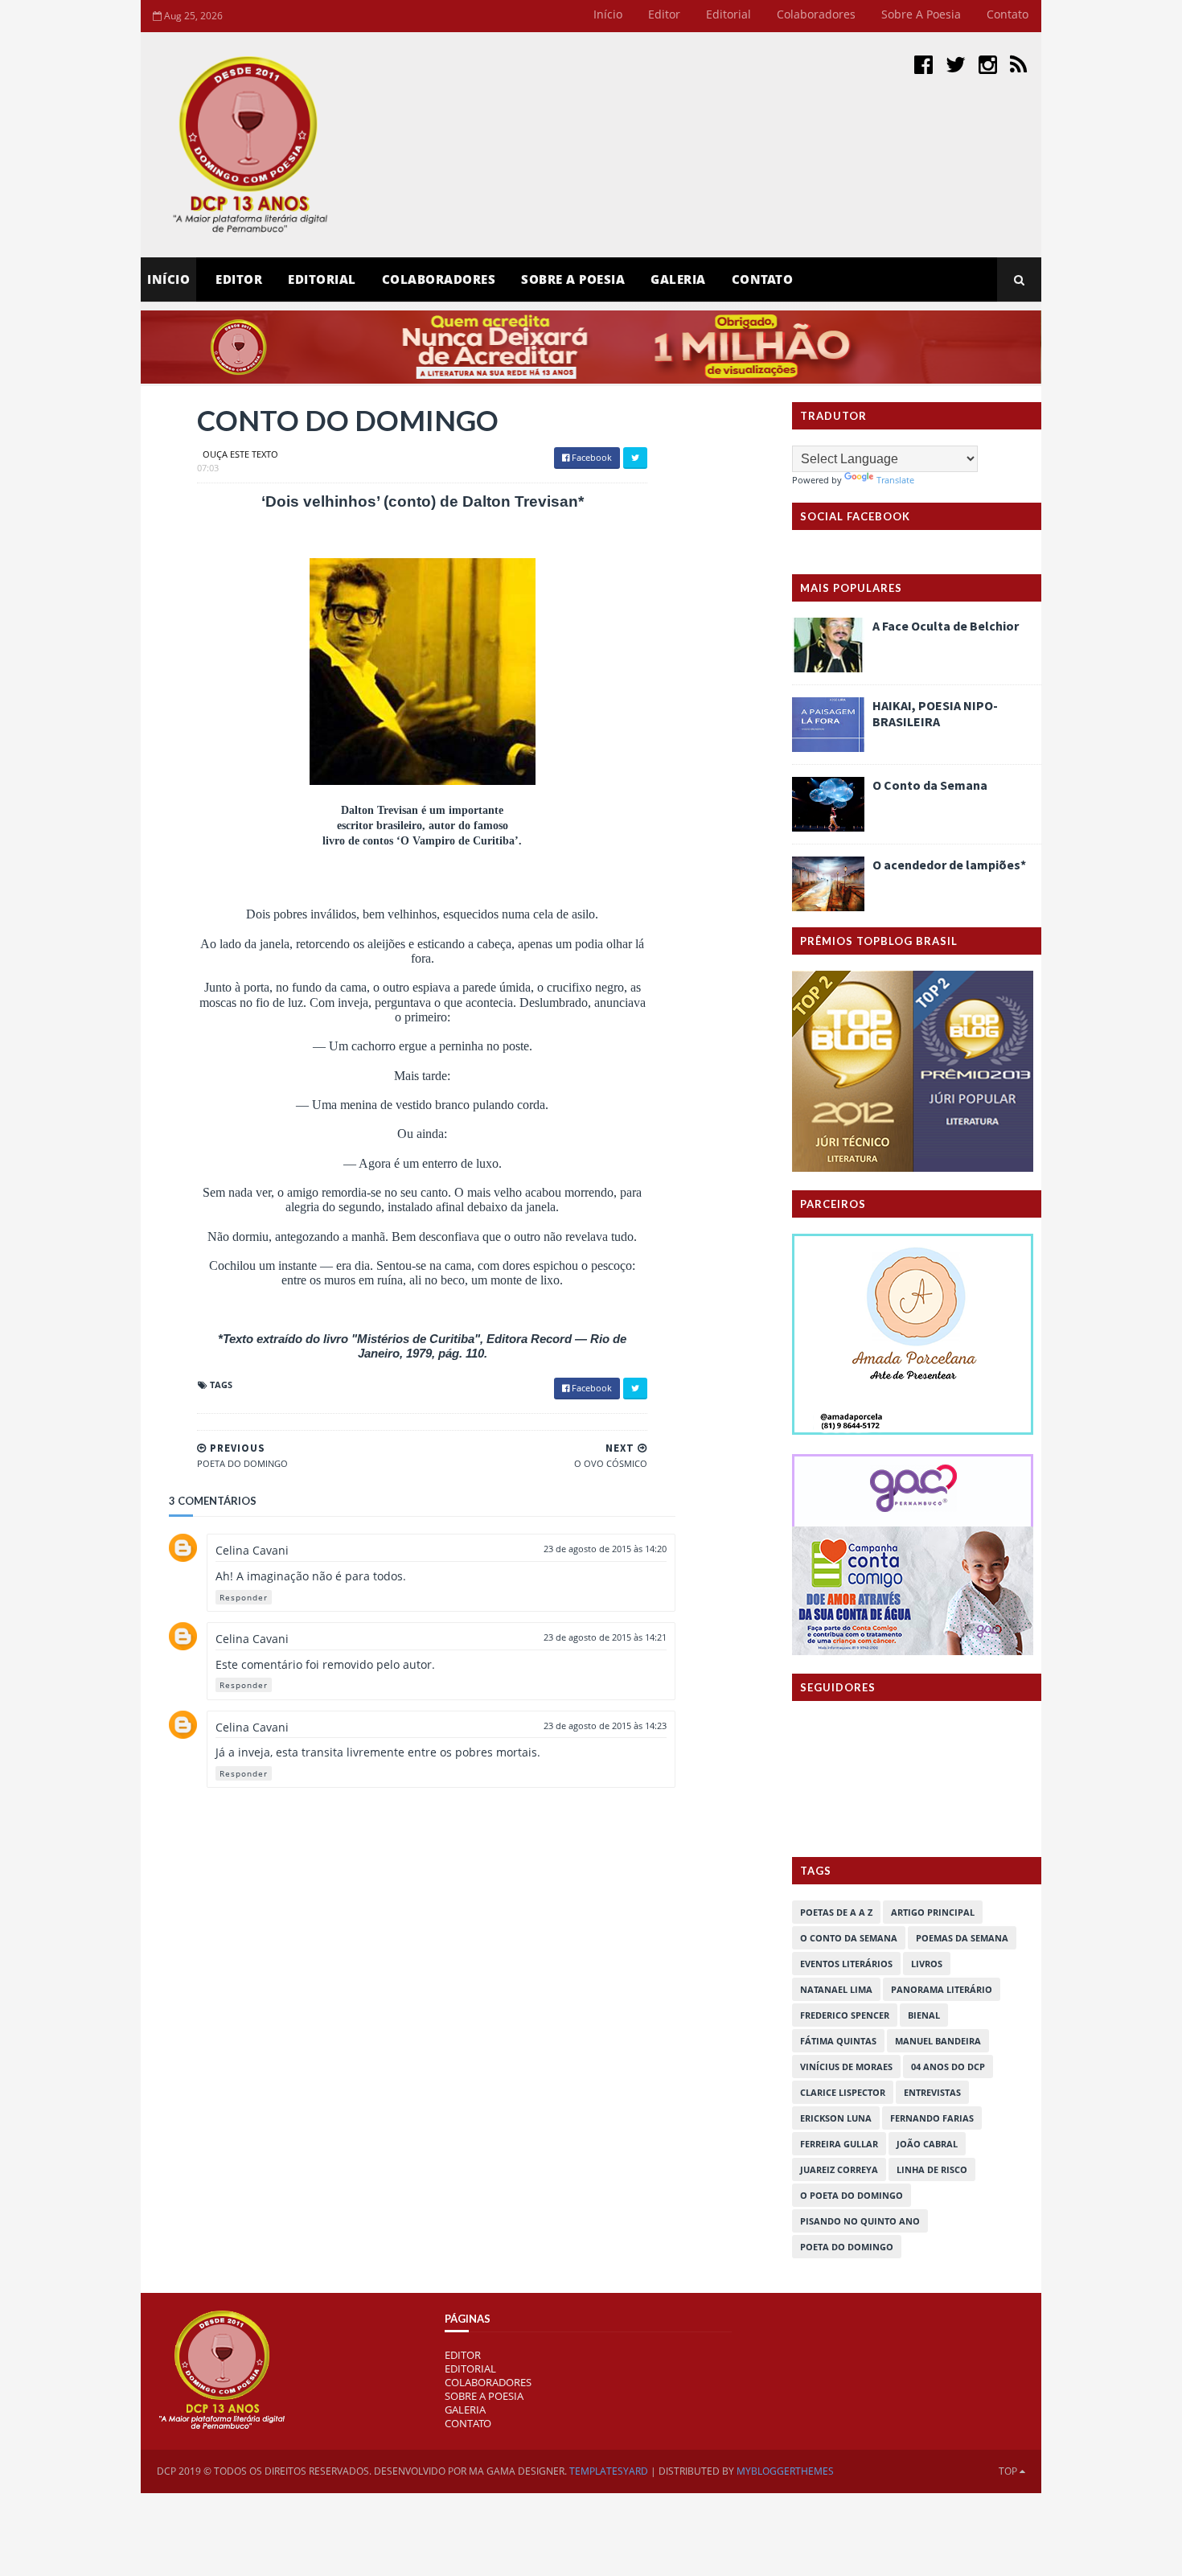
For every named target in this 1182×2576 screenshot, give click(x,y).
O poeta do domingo (852, 2195)
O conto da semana (849, 1938)
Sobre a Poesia (921, 14)
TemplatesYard (609, 2471)
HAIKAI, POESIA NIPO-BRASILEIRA (935, 713)
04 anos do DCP (948, 2067)
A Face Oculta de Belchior (946, 626)
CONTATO (468, 2423)
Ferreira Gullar (839, 2144)
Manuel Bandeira (938, 2041)
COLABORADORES (488, 2382)
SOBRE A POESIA (484, 2396)
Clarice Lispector (843, 2092)
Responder (244, 1597)
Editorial (728, 14)
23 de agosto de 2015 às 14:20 (605, 1549)
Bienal (924, 2015)
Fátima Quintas (838, 2041)
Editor (664, 14)
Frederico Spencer (845, 2015)
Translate (895, 480)
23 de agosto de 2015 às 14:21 (605, 1637)
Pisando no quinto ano (860, 2221)
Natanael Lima (836, 1989)
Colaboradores (816, 14)
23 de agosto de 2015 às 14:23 (605, 1726)
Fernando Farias (932, 2118)
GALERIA (465, 2410)
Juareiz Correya (839, 2169)
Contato (1008, 14)
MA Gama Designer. (518, 2471)
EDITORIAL (470, 2369)
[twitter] (956, 64)
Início (608, 14)
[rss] (1018, 64)
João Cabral (927, 2144)
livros (927, 1964)
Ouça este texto (240, 454)
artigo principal (933, 1912)
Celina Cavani (252, 1550)
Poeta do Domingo (847, 2247)
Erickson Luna (836, 2118)
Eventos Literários (846, 1964)
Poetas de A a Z (836, 1912)
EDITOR (239, 279)
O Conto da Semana (930, 785)
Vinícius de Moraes (846, 2067)
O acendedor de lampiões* (949, 865)
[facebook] (923, 64)
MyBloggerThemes (785, 2471)
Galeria (678, 279)
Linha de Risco (932, 2169)
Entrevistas (932, 2092)
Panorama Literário (942, 1989)
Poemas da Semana (962, 1938)
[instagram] (988, 64)
